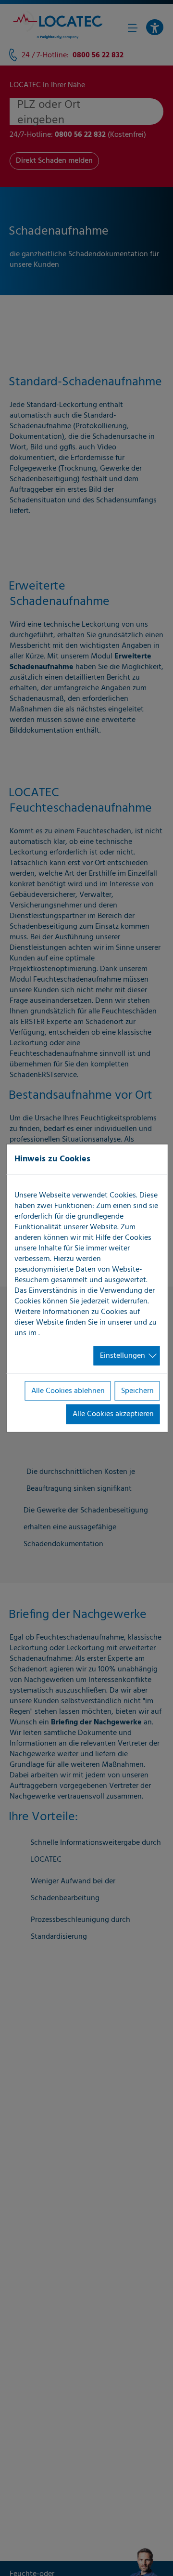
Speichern (137, 1391)
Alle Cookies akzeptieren (113, 1414)
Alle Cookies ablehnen (68, 1391)
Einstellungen (123, 1355)
